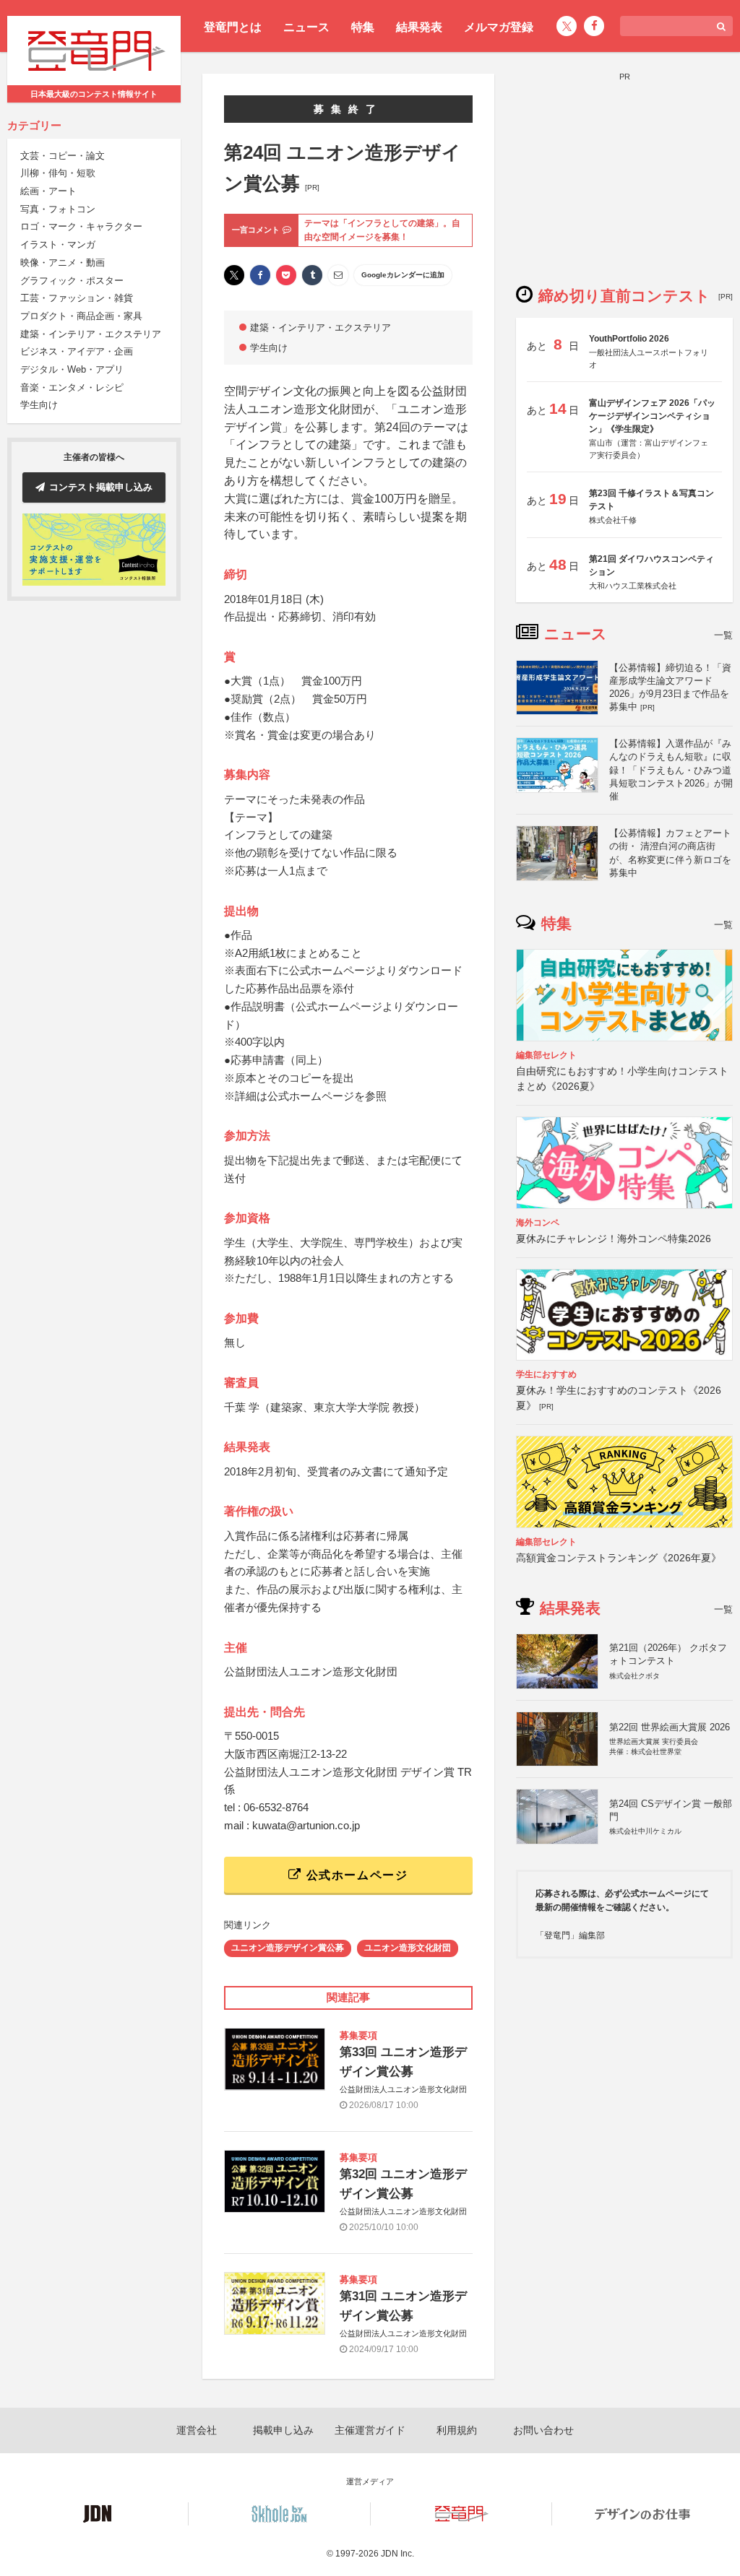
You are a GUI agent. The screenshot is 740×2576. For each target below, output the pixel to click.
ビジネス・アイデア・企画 (77, 351)
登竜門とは (233, 27)
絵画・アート (48, 191)
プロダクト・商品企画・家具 (81, 316)
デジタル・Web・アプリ (72, 369)
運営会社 (197, 2430)
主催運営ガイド (370, 2430)
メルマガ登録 (499, 27)
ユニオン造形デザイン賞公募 (288, 1948)
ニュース (306, 27)
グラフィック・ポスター (72, 281)
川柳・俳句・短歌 (58, 173)
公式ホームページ (355, 1875)
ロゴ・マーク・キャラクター (81, 226)
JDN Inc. (397, 2554)
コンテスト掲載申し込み (101, 487)
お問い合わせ (543, 2430)
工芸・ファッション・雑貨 (77, 298)
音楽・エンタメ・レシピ (72, 387)
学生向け (39, 405)
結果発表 (419, 27)
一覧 (723, 635)
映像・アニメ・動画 (63, 263)
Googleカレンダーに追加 (403, 275)
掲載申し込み (283, 2430)
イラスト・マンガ (58, 244)
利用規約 (457, 2430)
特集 (363, 27)
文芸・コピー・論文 (63, 156)
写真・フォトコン (58, 209)
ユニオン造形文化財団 (408, 1948)
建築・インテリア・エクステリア (91, 334)
